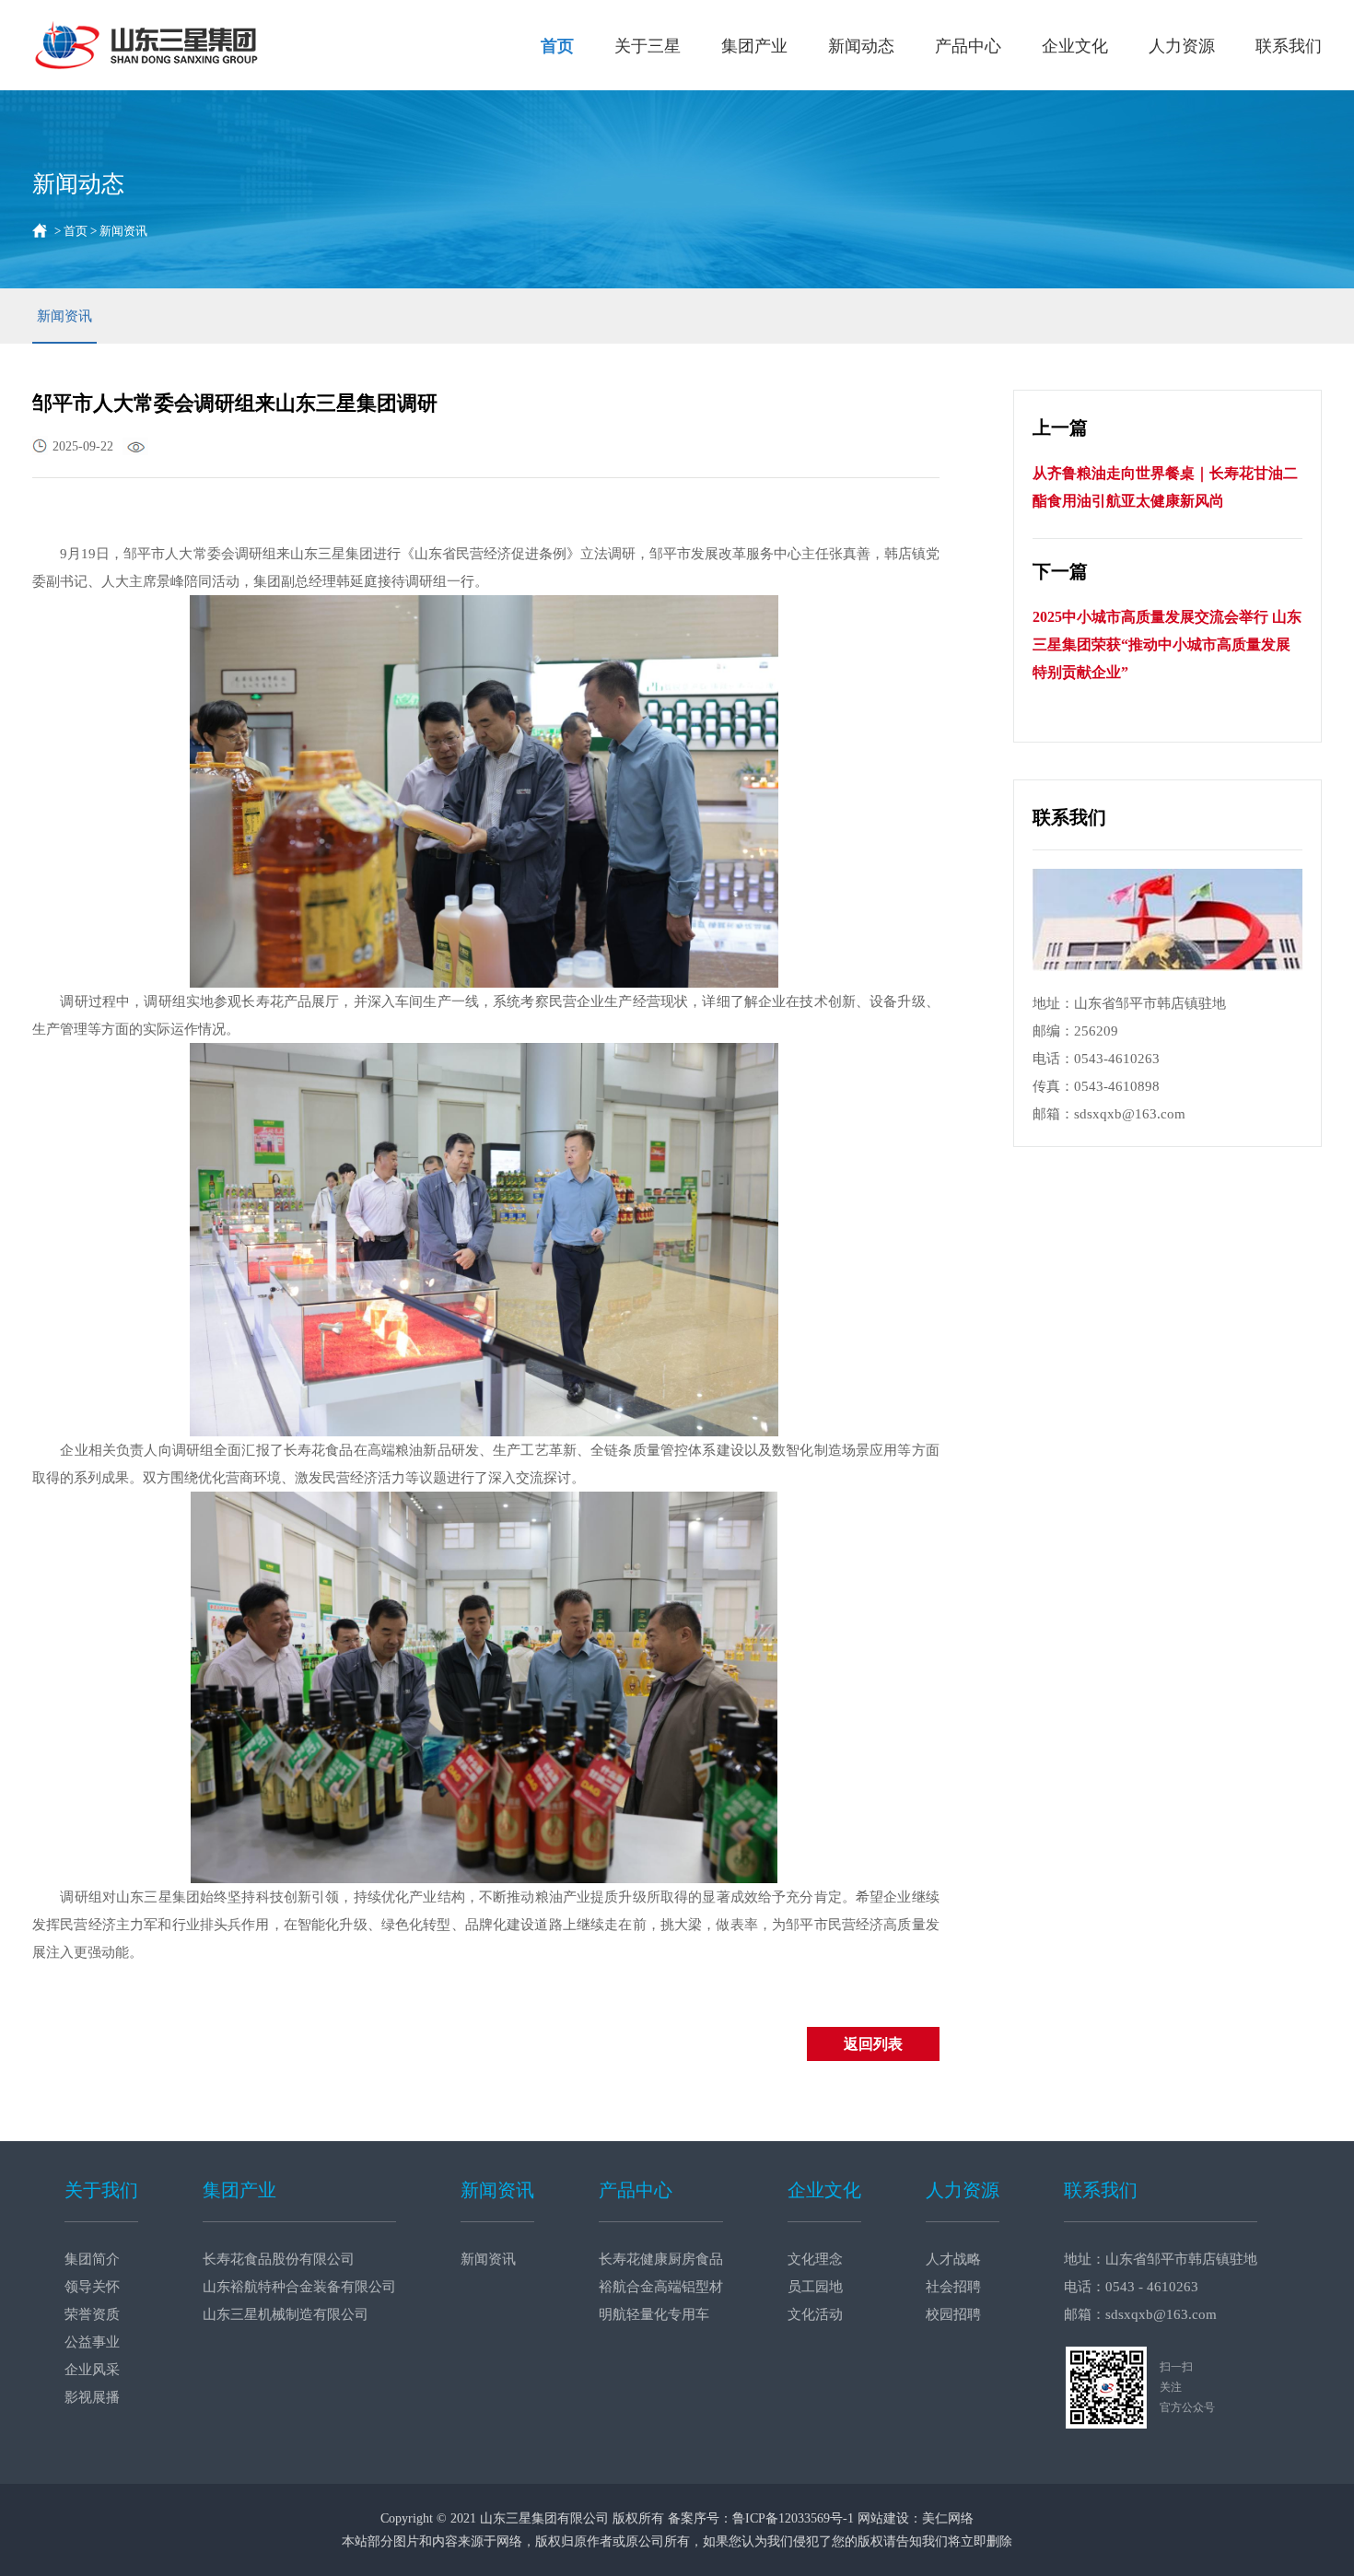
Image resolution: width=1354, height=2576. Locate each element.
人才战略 (953, 2259)
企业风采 (92, 2370)
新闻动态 (861, 46)
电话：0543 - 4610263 (1131, 2287)
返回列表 (873, 2044)
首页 (557, 46)
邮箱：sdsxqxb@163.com (1140, 2314)
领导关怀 (92, 2287)
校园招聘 (953, 2314)
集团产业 (754, 46)
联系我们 (1289, 46)
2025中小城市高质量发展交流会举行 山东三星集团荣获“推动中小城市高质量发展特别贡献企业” (1167, 644)
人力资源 (1182, 46)
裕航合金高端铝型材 (661, 2287)
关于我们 (101, 2190)
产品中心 (968, 46)
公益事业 (92, 2342)
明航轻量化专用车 (654, 2314)
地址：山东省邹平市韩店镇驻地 (1161, 2259)
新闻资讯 (64, 316)
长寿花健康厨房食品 (661, 2259)
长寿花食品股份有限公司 (279, 2259)
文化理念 (815, 2259)
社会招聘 (953, 2287)
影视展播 (92, 2397)
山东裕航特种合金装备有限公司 (299, 2287)
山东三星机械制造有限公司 (286, 2314)
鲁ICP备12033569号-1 (793, 2518)
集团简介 (92, 2259)
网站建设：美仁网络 (916, 2518)
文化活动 (815, 2314)
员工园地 (815, 2287)
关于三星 (648, 46)
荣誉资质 (92, 2314)
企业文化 (1075, 46)
